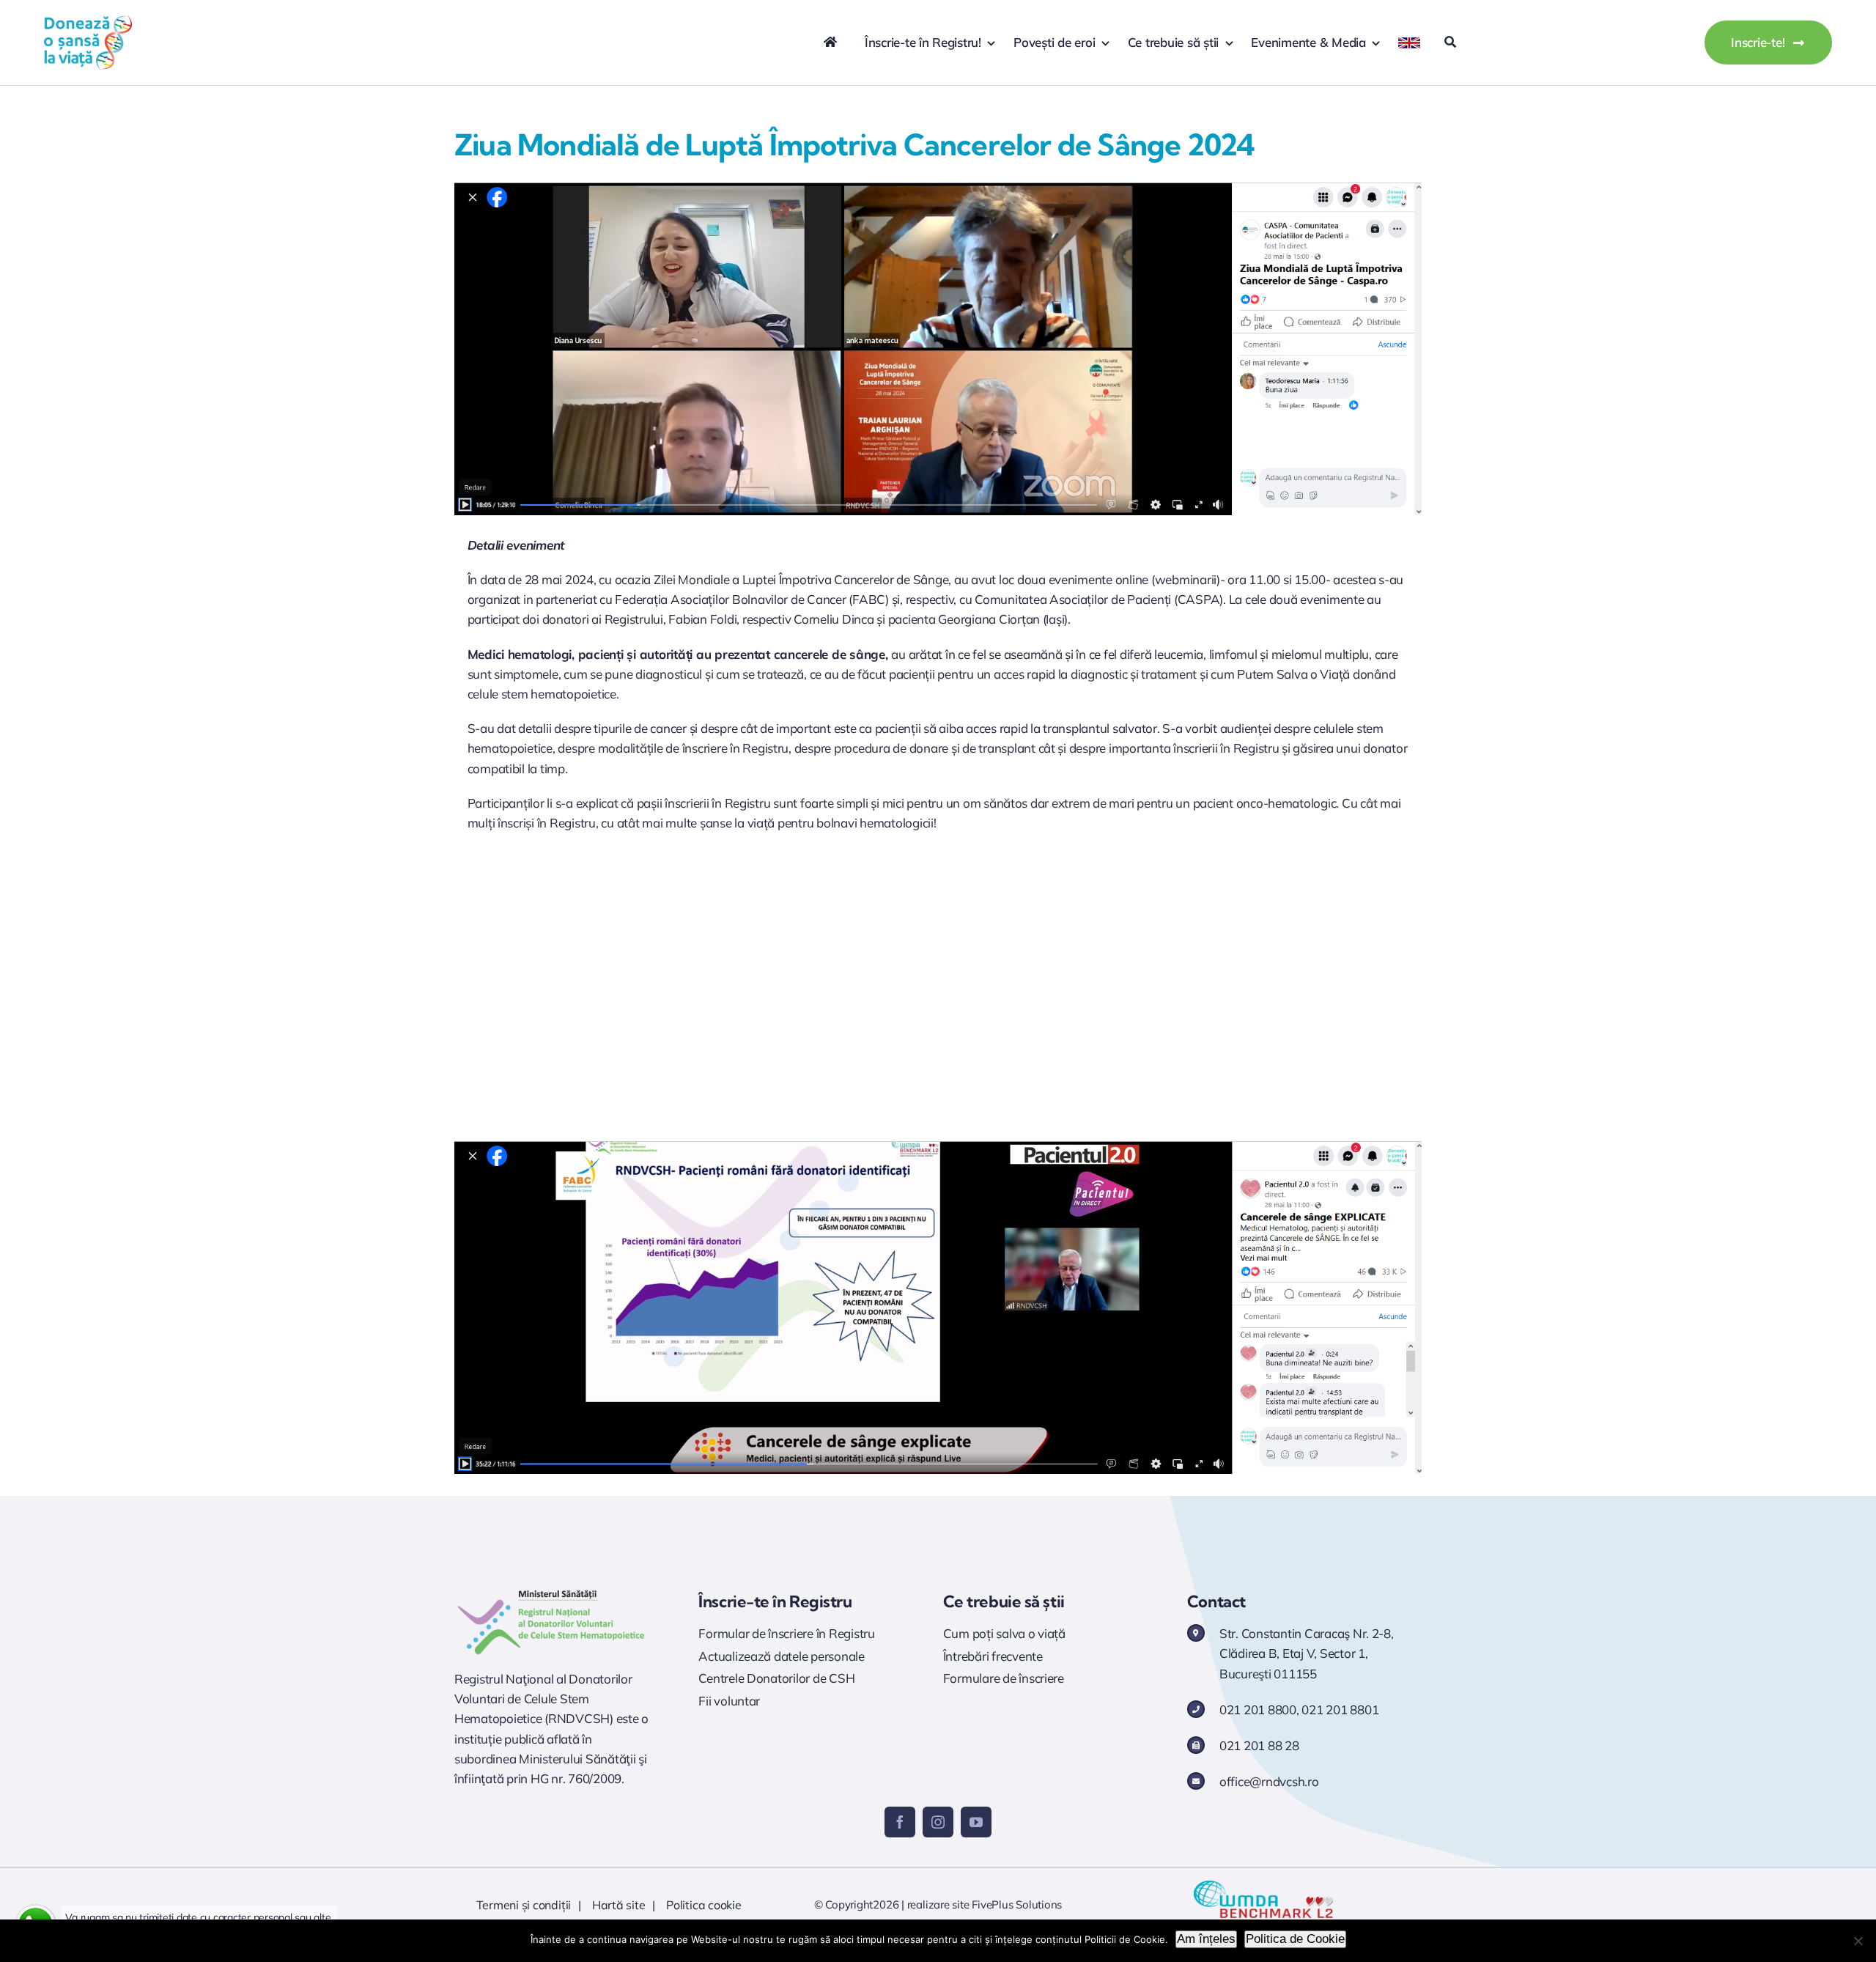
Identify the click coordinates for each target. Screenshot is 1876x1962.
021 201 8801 (1340, 1710)
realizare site (938, 1904)
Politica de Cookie (1295, 1939)
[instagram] (938, 1822)
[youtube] (976, 1822)
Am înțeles (1206, 1939)
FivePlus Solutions (1017, 1904)
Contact (1216, 1601)
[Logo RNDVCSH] (551, 1590)
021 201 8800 (1258, 1710)
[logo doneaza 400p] (88, 21)
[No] (1858, 1941)
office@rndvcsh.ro (1269, 1781)
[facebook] (900, 1822)
